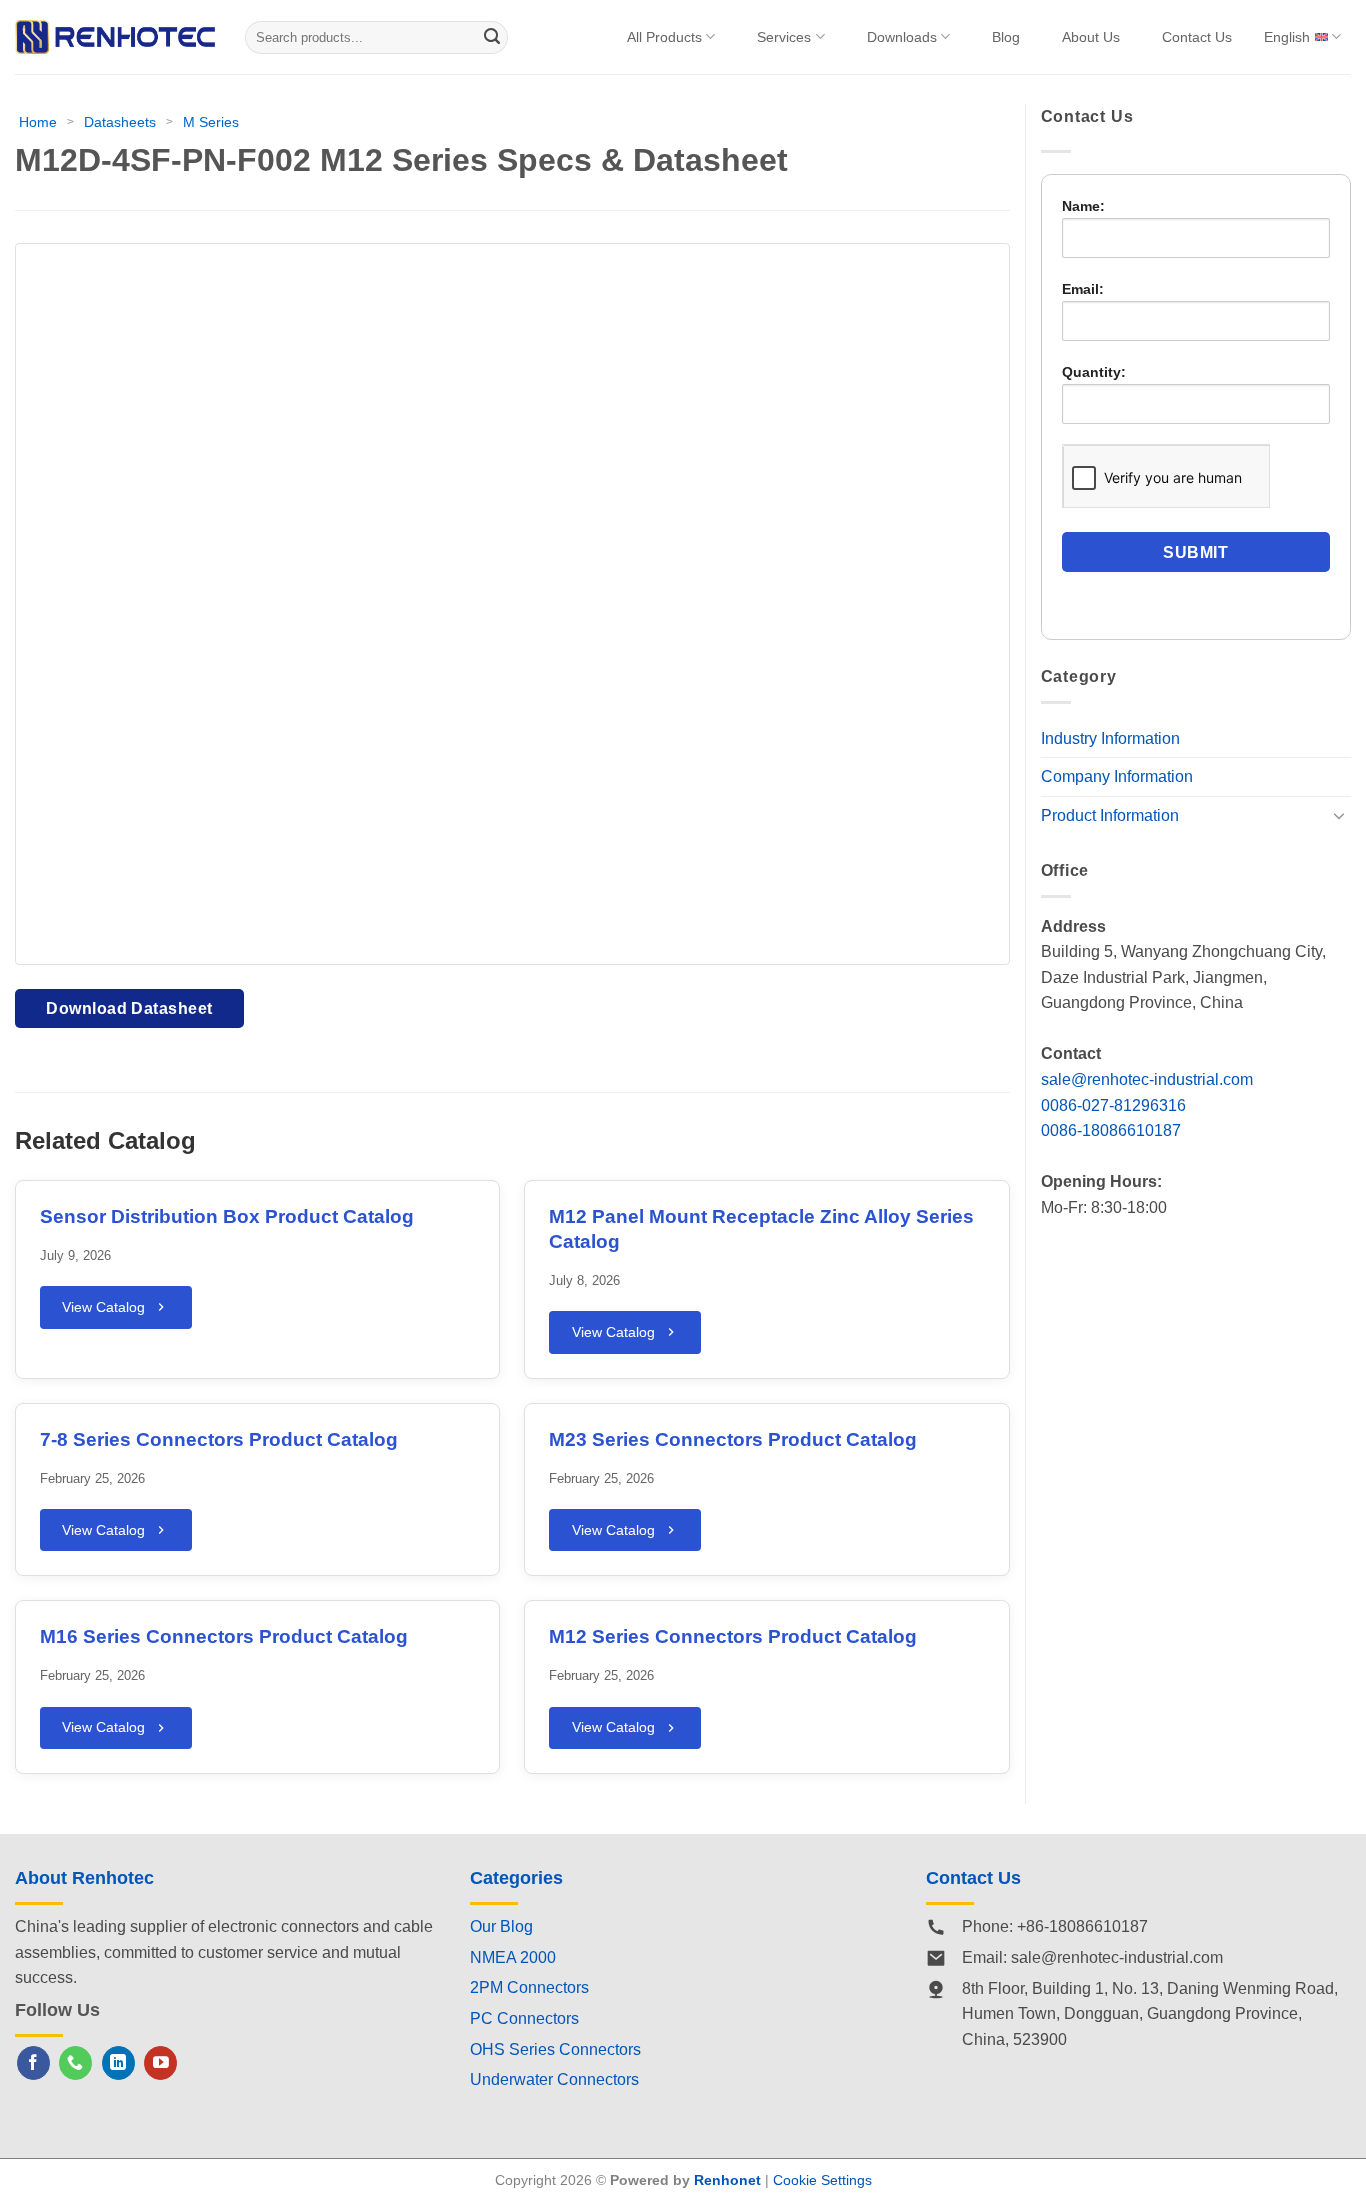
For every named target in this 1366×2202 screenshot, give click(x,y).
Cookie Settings (822, 2180)
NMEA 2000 (513, 1957)
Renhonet (727, 2180)
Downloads (902, 37)
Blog (1006, 37)
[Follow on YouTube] (160, 2063)
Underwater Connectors (554, 2079)
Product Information (1110, 815)
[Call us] (75, 2063)
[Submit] (493, 37)
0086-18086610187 (1111, 1130)
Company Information (1117, 776)
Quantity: (1094, 372)
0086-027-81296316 (1113, 1105)
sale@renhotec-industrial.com (1147, 1079)
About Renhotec (84, 1878)
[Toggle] (1339, 815)
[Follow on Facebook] (33, 2063)
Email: (1083, 289)
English (1287, 37)
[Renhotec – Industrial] (115, 36)
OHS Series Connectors (555, 2049)
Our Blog (501, 1926)
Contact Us (1197, 37)
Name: (1083, 206)
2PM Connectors (529, 1987)
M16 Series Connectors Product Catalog (224, 1636)
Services (784, 37)
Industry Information (1110, 738)
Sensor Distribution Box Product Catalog (227, 1216)
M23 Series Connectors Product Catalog (733, 1439)
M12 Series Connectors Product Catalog (733, 1636)
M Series (211, 122)
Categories (516, 1878)
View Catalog (103, 1307)
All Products (664, 37)
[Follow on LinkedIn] (118, 2063)
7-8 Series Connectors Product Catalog (219, 1439)
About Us (1091, 37)
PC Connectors (524, 2018)
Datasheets (120, 122)
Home (38, 122)
